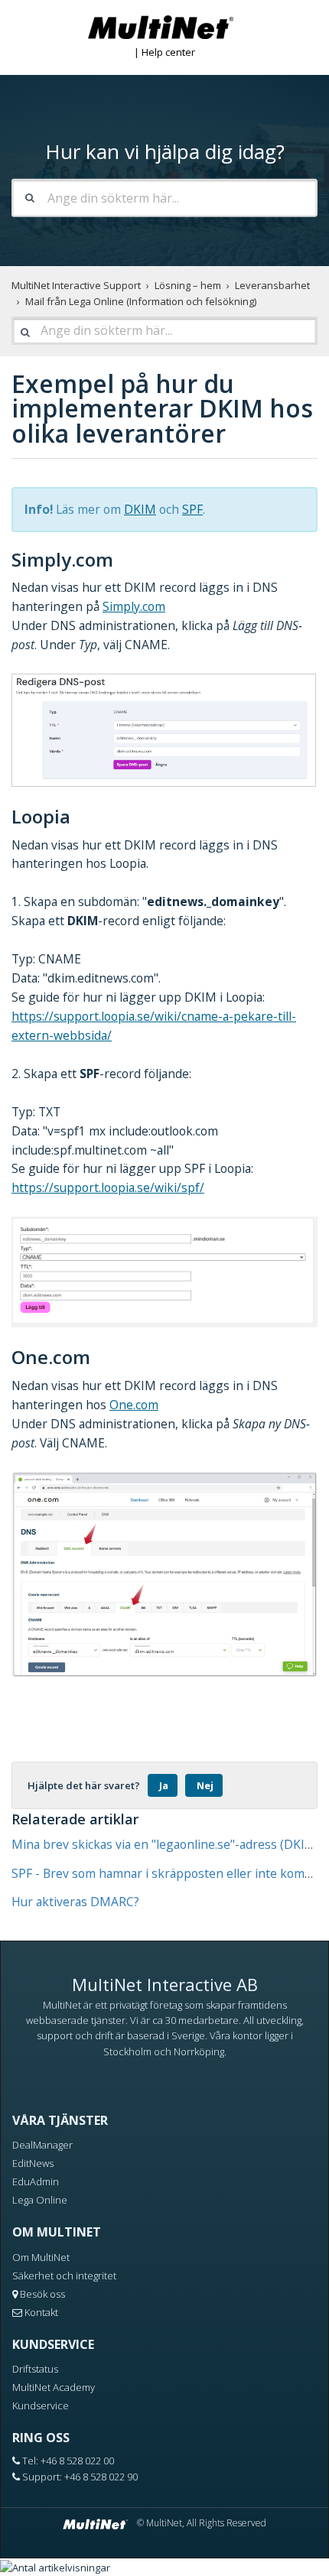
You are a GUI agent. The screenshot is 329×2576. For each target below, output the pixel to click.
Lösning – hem (188, 285)
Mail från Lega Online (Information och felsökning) (141, 301)
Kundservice (41, 2405)
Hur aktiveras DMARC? (75, 1902)
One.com (134, 1405)
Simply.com (134, 606)
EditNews (33, 2163)
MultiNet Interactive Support (76, 285)
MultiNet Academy (54, 2387)
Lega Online (40, 2200)
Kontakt (41, 2312)
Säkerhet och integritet (64, 2276)
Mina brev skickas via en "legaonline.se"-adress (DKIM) (166, 1844)
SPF (192, 509)
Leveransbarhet (272, 285)
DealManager (42, 2145)
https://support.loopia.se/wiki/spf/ (108, 1187)
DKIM (140, 509)
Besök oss (42, 2294)
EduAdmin (36, 2181)
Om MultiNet (41, 2257)
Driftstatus (35, 2369)
